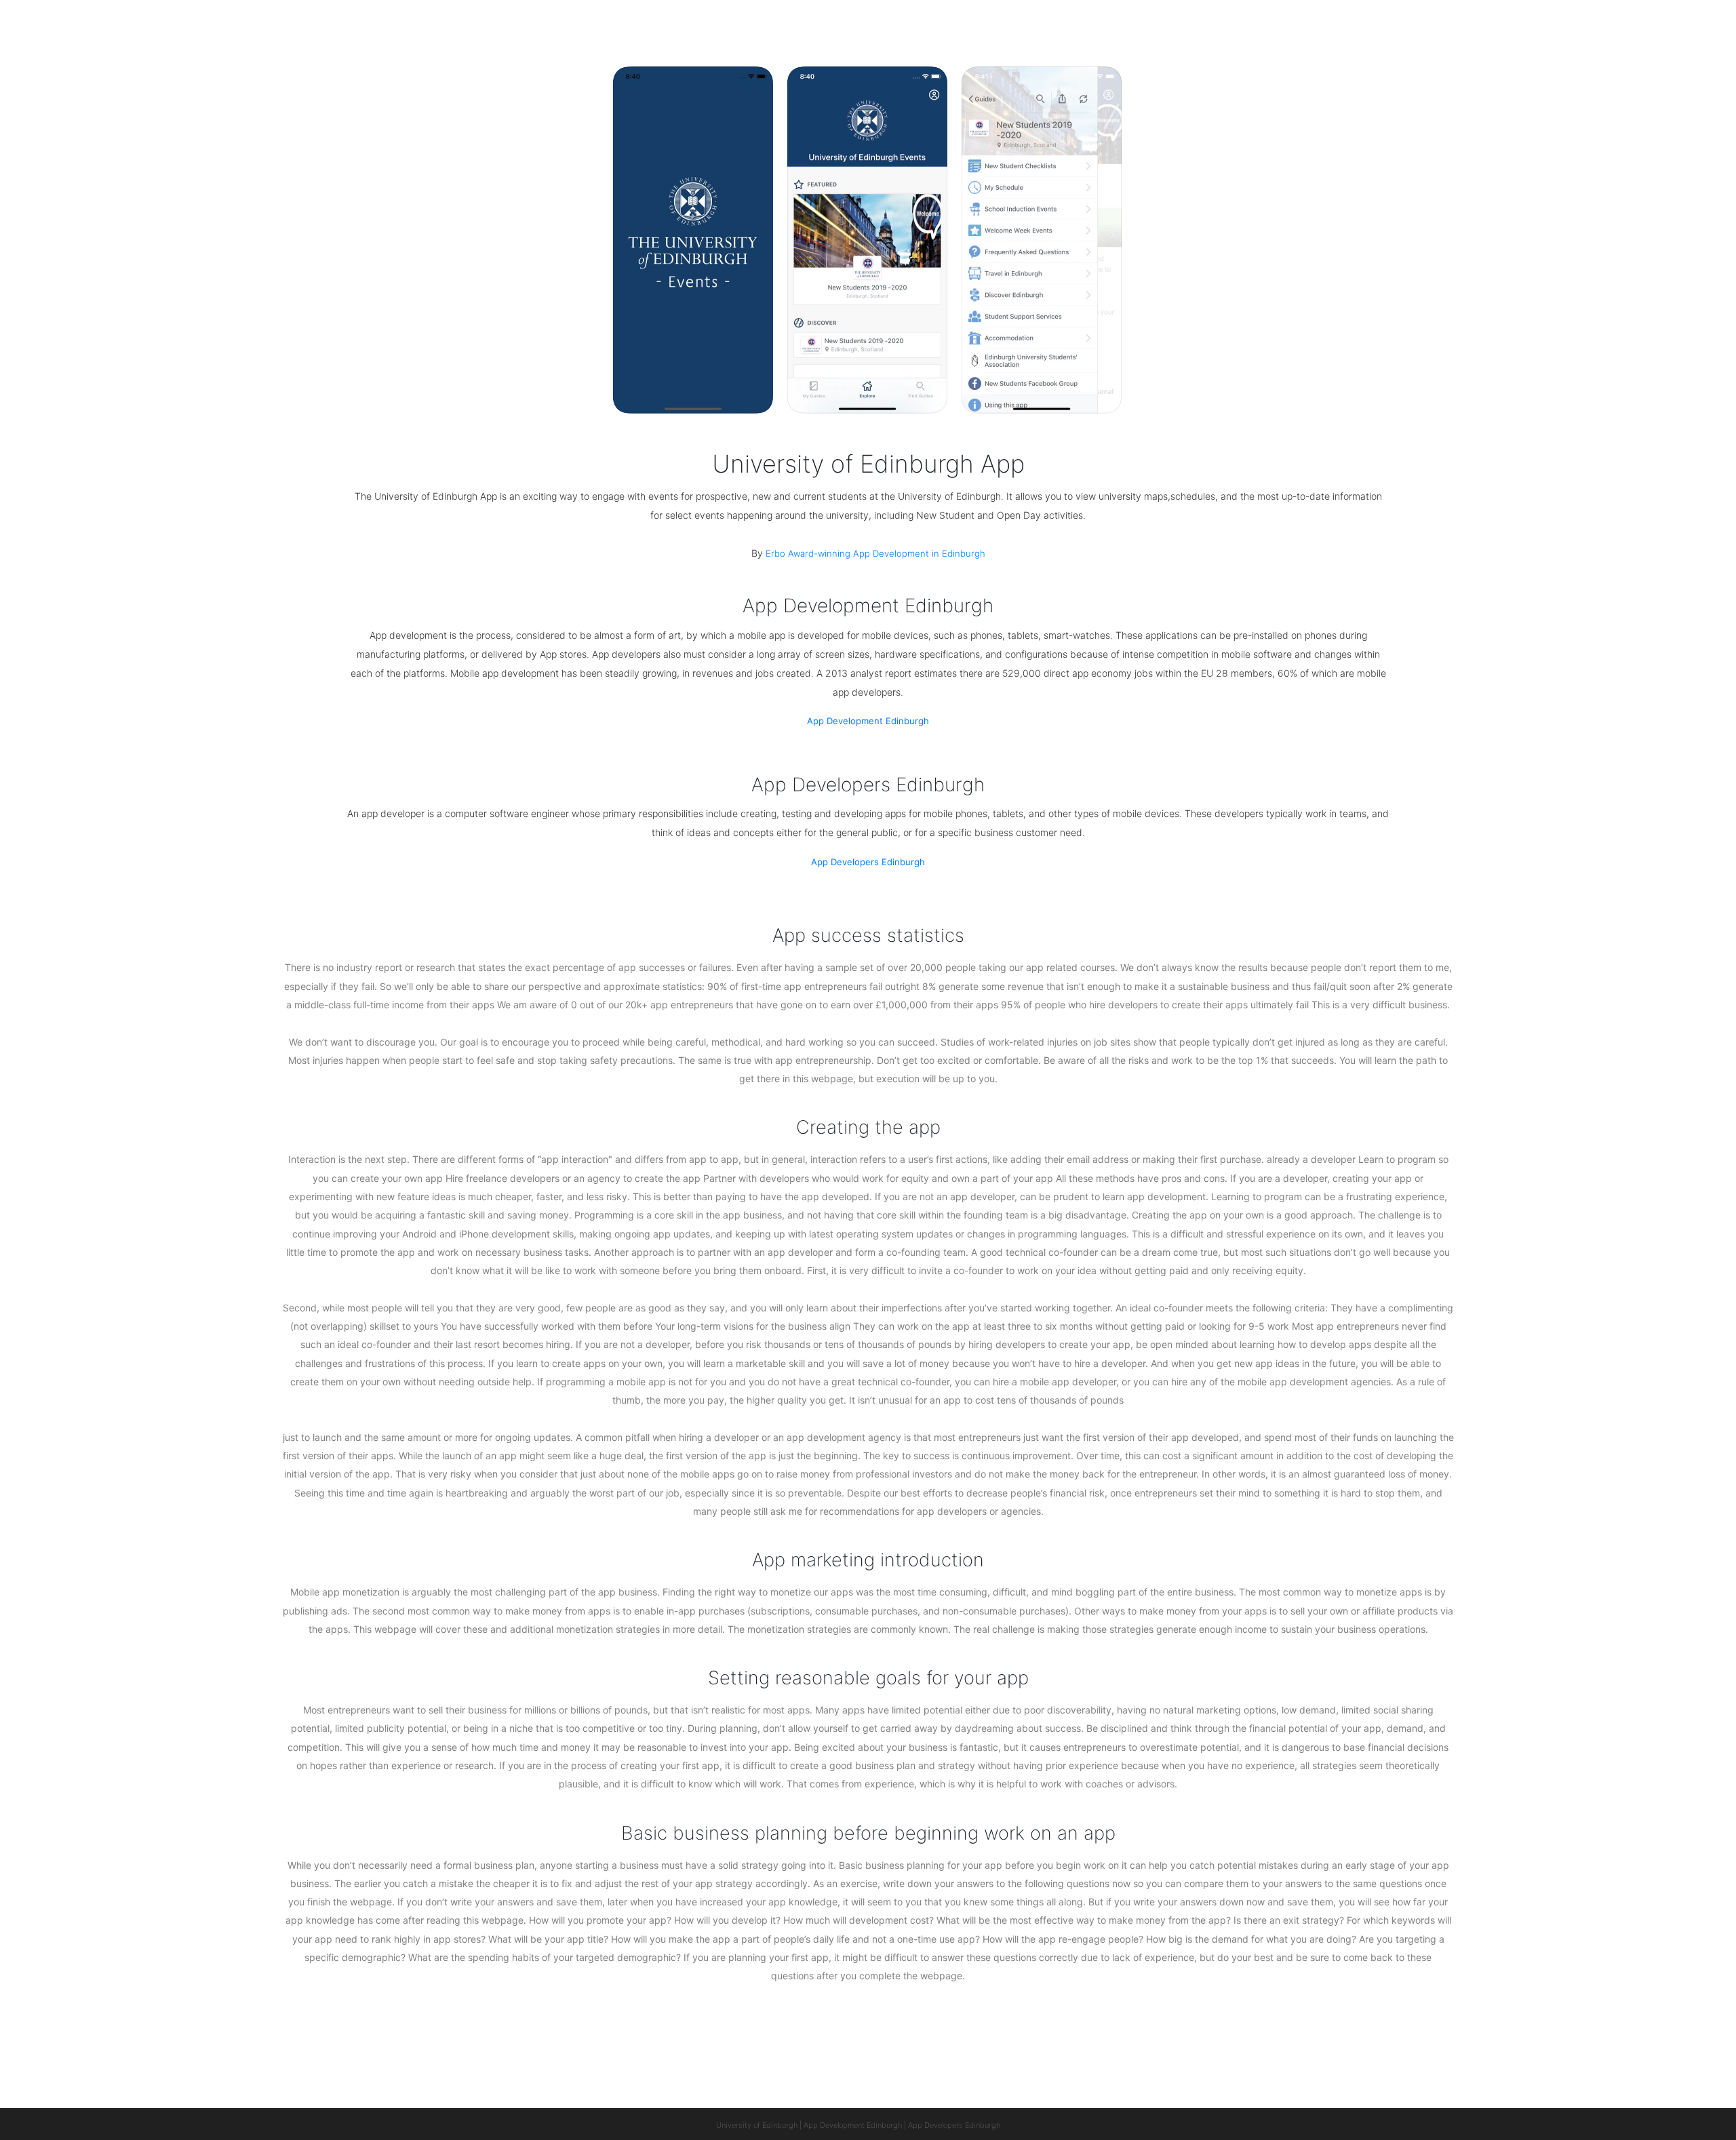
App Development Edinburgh (868, 721)
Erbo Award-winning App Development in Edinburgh (875, 553)
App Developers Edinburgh (868, 862)
